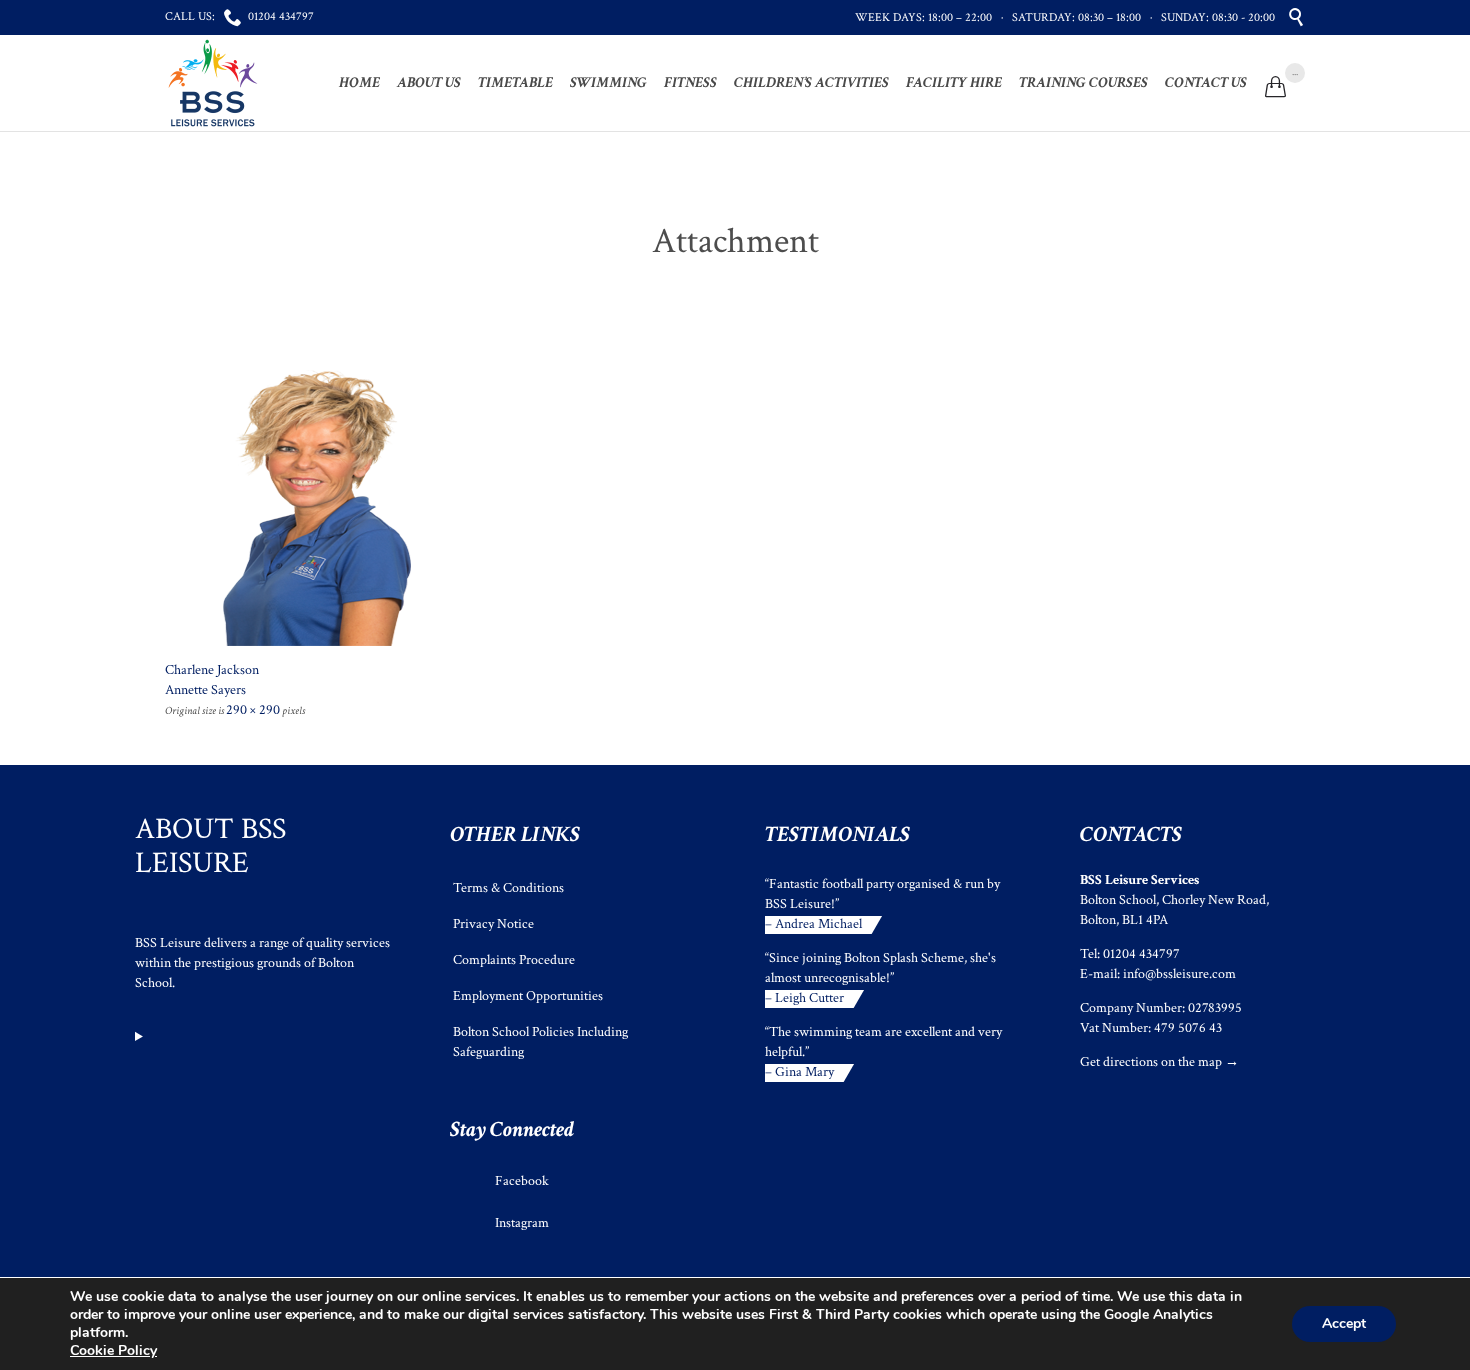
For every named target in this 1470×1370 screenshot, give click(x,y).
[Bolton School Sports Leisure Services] (213, 83)
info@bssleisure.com (1179, 974)
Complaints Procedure (514, 960)
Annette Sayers (205, 690)
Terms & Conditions (508, 888)
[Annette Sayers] (735, 501)
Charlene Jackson (212, 670)
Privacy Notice (493, 924)
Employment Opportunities (528, 996)
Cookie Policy (113, 1350)
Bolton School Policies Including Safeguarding (540, 1042)
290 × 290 (253, 710)
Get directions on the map (1151, 1062)
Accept (1344, 1323)
